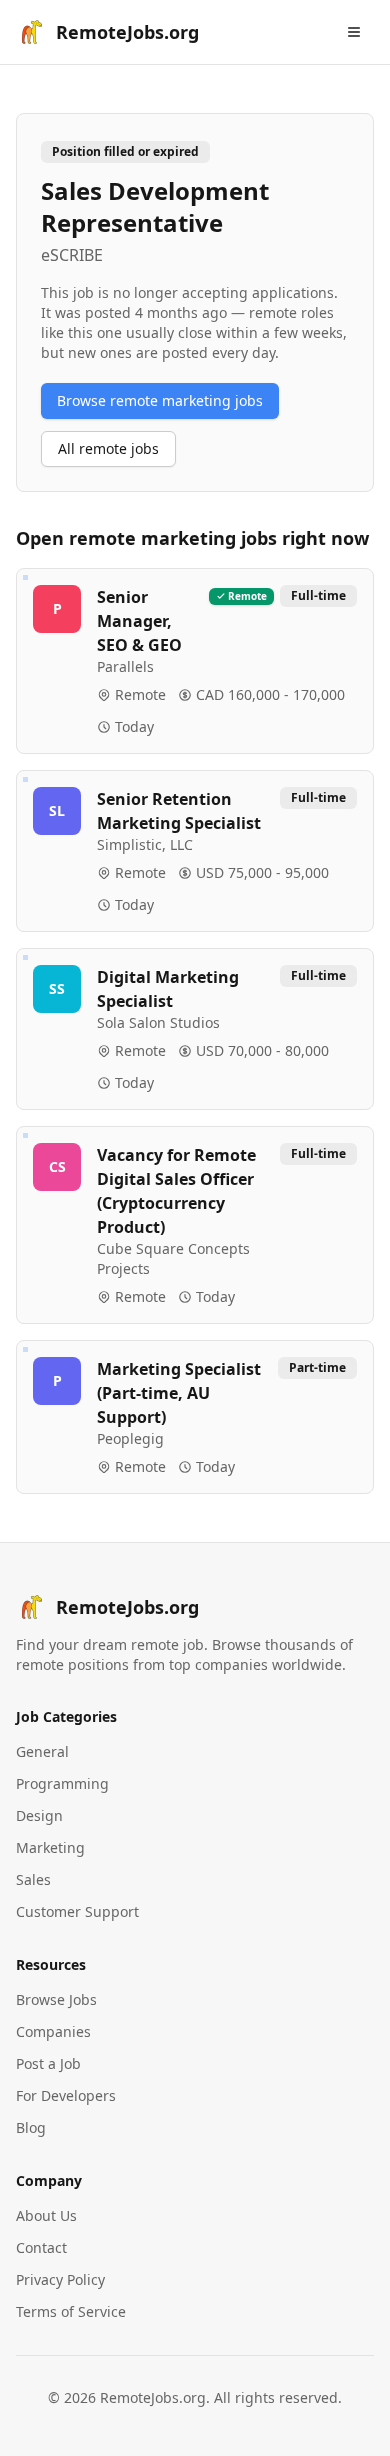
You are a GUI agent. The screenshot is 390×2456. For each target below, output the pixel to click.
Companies (53, 2031)
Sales (33, 1879)
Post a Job (48, 2063)
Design (39, 1815)
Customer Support (77, 1911)
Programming (62, 1783)
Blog (31, 2127)
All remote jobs (108, 448)
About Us (46, 2215)
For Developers (66, 2095)
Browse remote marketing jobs (160, 400)
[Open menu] (354, 32)
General (42, 1751)
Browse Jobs (56, 1999)
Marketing (50, 1847)
